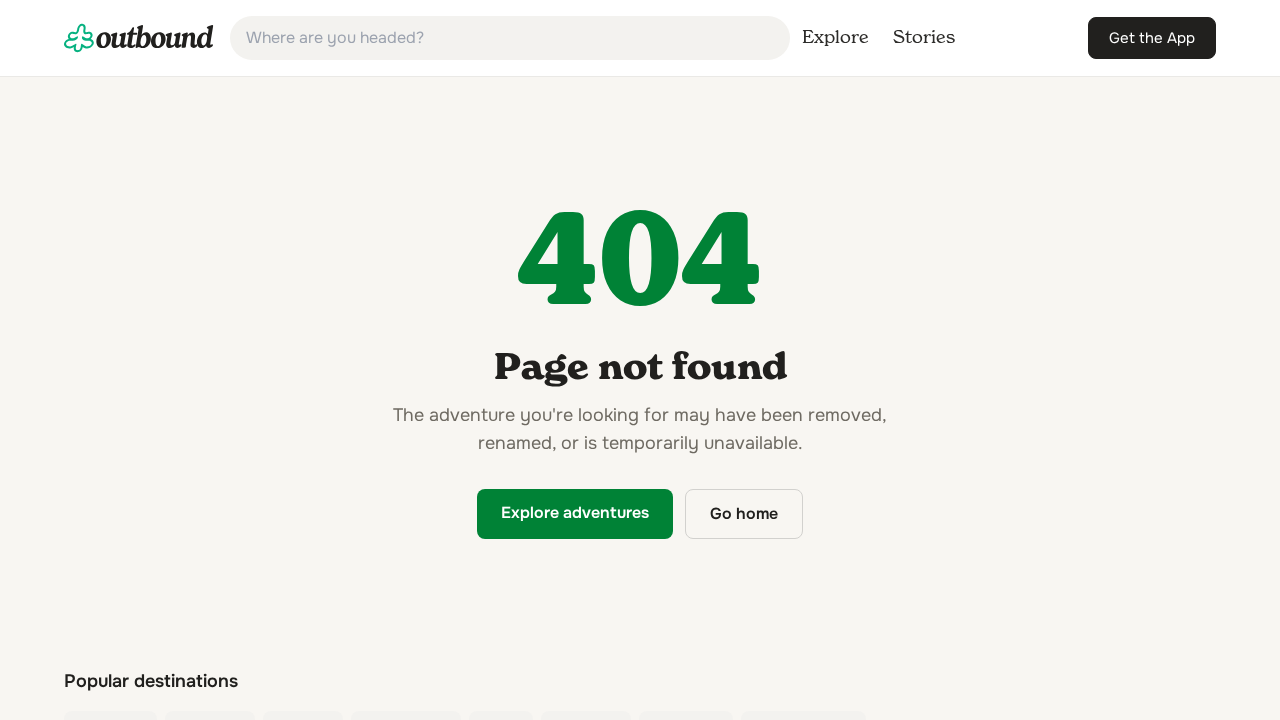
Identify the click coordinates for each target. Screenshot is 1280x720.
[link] (139, 38)
